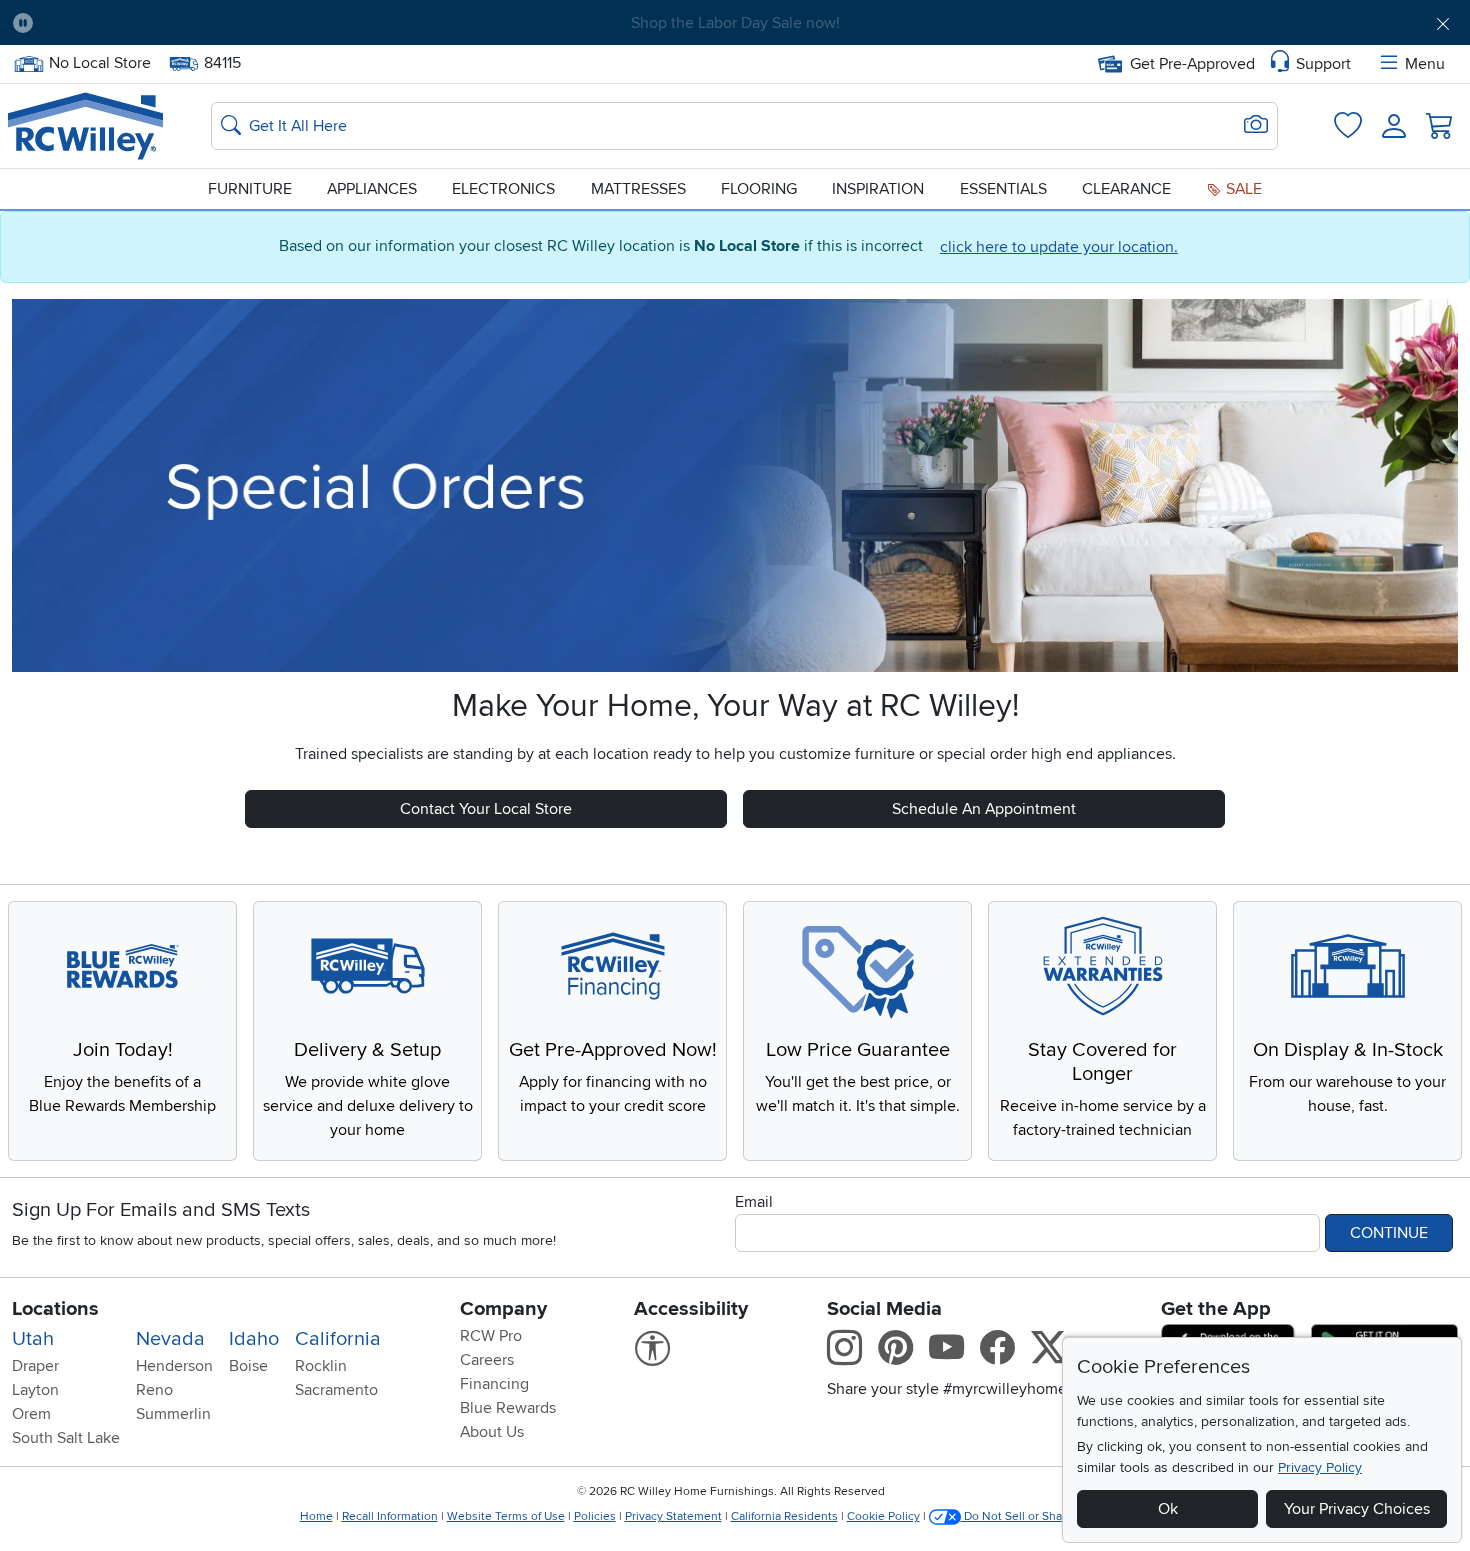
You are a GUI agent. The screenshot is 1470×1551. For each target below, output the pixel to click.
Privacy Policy (1320, 1467)
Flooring (759, 189)
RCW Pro (491, 1336)
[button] (161, 23)
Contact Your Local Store (486, 809)
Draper (35, 1366)
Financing (494, 1384)
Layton (35, 1390)
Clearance (1126, 189)
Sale (1242, 189)
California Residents (784, 1516)
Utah (33, 1339)
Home (316, 1516)
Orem (31, 1414)
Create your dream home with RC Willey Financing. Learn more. (735, 23)
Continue (1389, 1233)
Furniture (250, 189)
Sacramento (336, 1390)
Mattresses (638, 189)
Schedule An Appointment (984, 809)
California (338, 1339)
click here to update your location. (1059, 247)
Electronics (503, 189)
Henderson (174, 1366)
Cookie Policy (883, 1516)
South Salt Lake (66, 1438)
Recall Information (390, 1516)
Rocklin (321, 1366)
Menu (1425, 64)
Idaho (254, 1339)
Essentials (1003, 189)
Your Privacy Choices (1357, 1509)
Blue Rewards (508, 1408)
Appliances (372, 189)
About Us (492, 1432)
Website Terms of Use (506, 1516)
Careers (487, 1360)
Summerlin (173, 1414)
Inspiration (878, 189)
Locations (55, 1309)
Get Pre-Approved (1192, 64)
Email (754, 1202)
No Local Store (99, 61)
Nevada (170, 1339)
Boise (248, 1366)
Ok (1168, 1509)
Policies (595, 1516)
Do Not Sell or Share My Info (1039, 1516)
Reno (154, 1390)
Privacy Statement (673, 1516)
